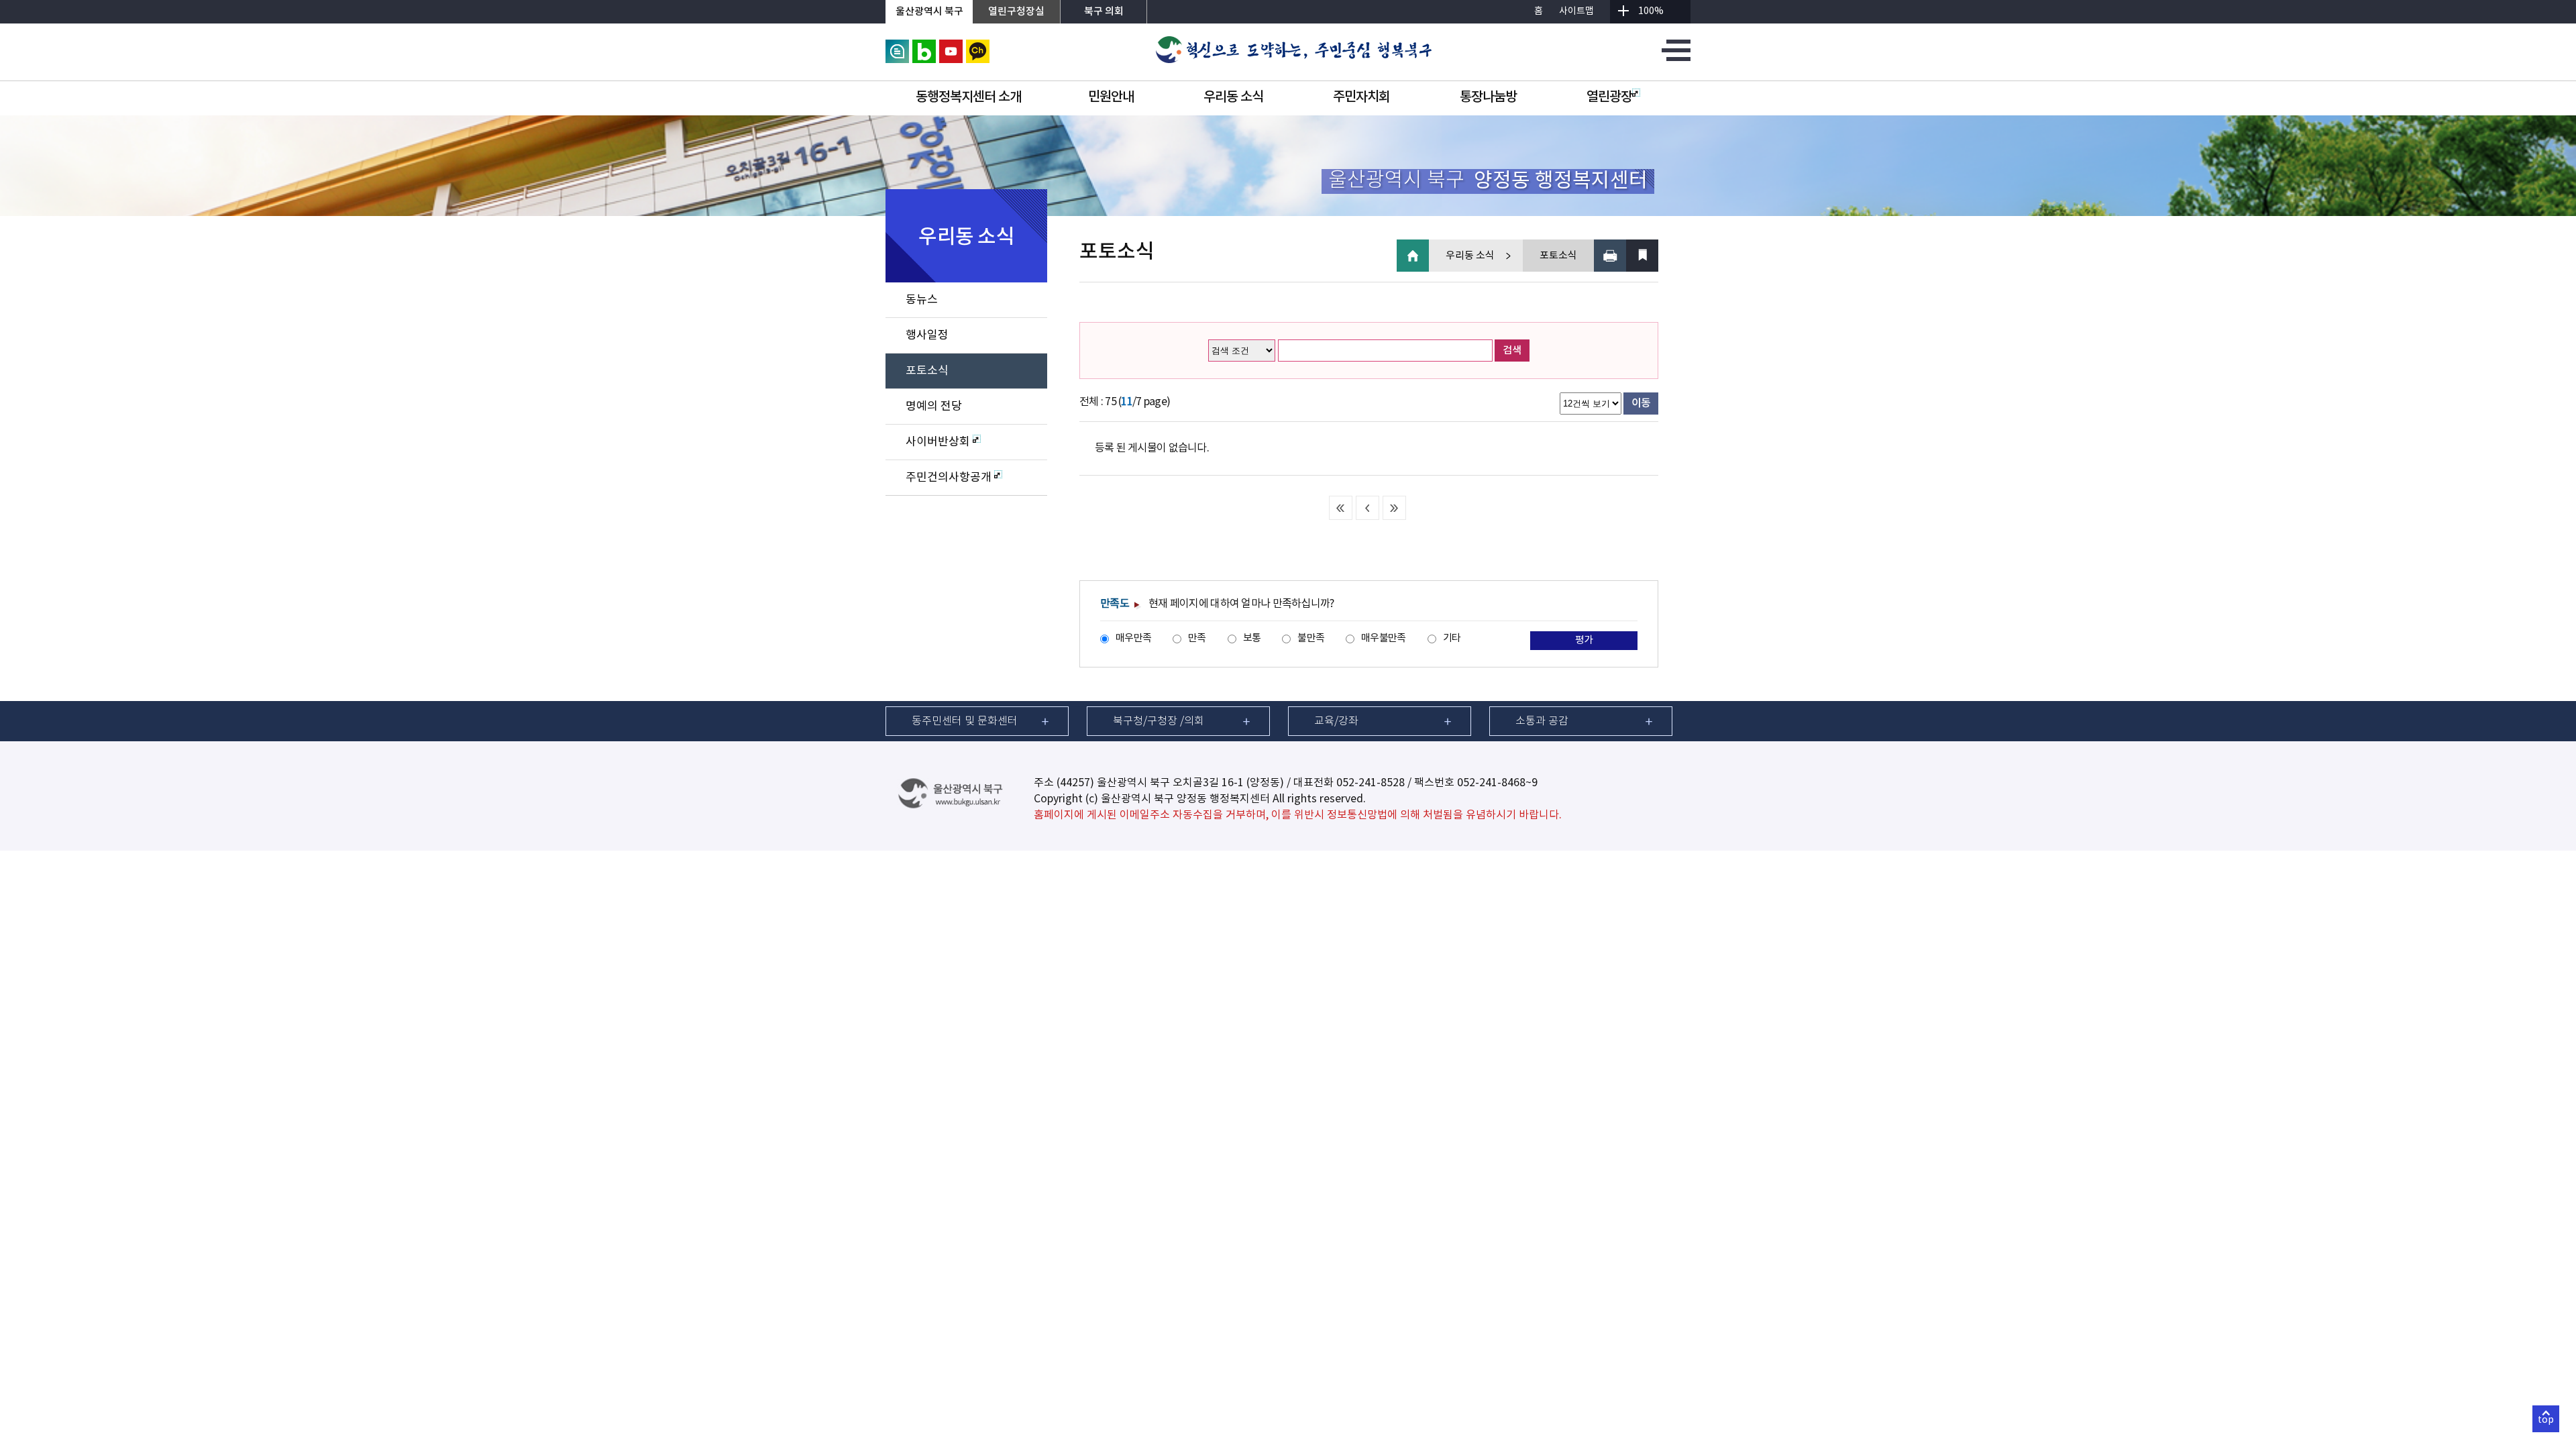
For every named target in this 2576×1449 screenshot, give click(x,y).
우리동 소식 (1233, 97)
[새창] (897, 46)
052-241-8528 (1371, 783)
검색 (1512, 351)
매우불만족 (1383, 638)
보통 (1252, 638)
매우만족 (1133, 638)
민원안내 (1111, 97)
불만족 (1311, 638)
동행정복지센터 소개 (968, 97)
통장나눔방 (1488, 97)
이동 (1641, 403)
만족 (1197, 638)
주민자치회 (1361, 97)
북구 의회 (1104, 12)
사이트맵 (1576, 11)
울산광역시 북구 (929, 12)
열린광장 (1609, 97)
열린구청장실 (1016, 12)
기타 (1452, 638)
